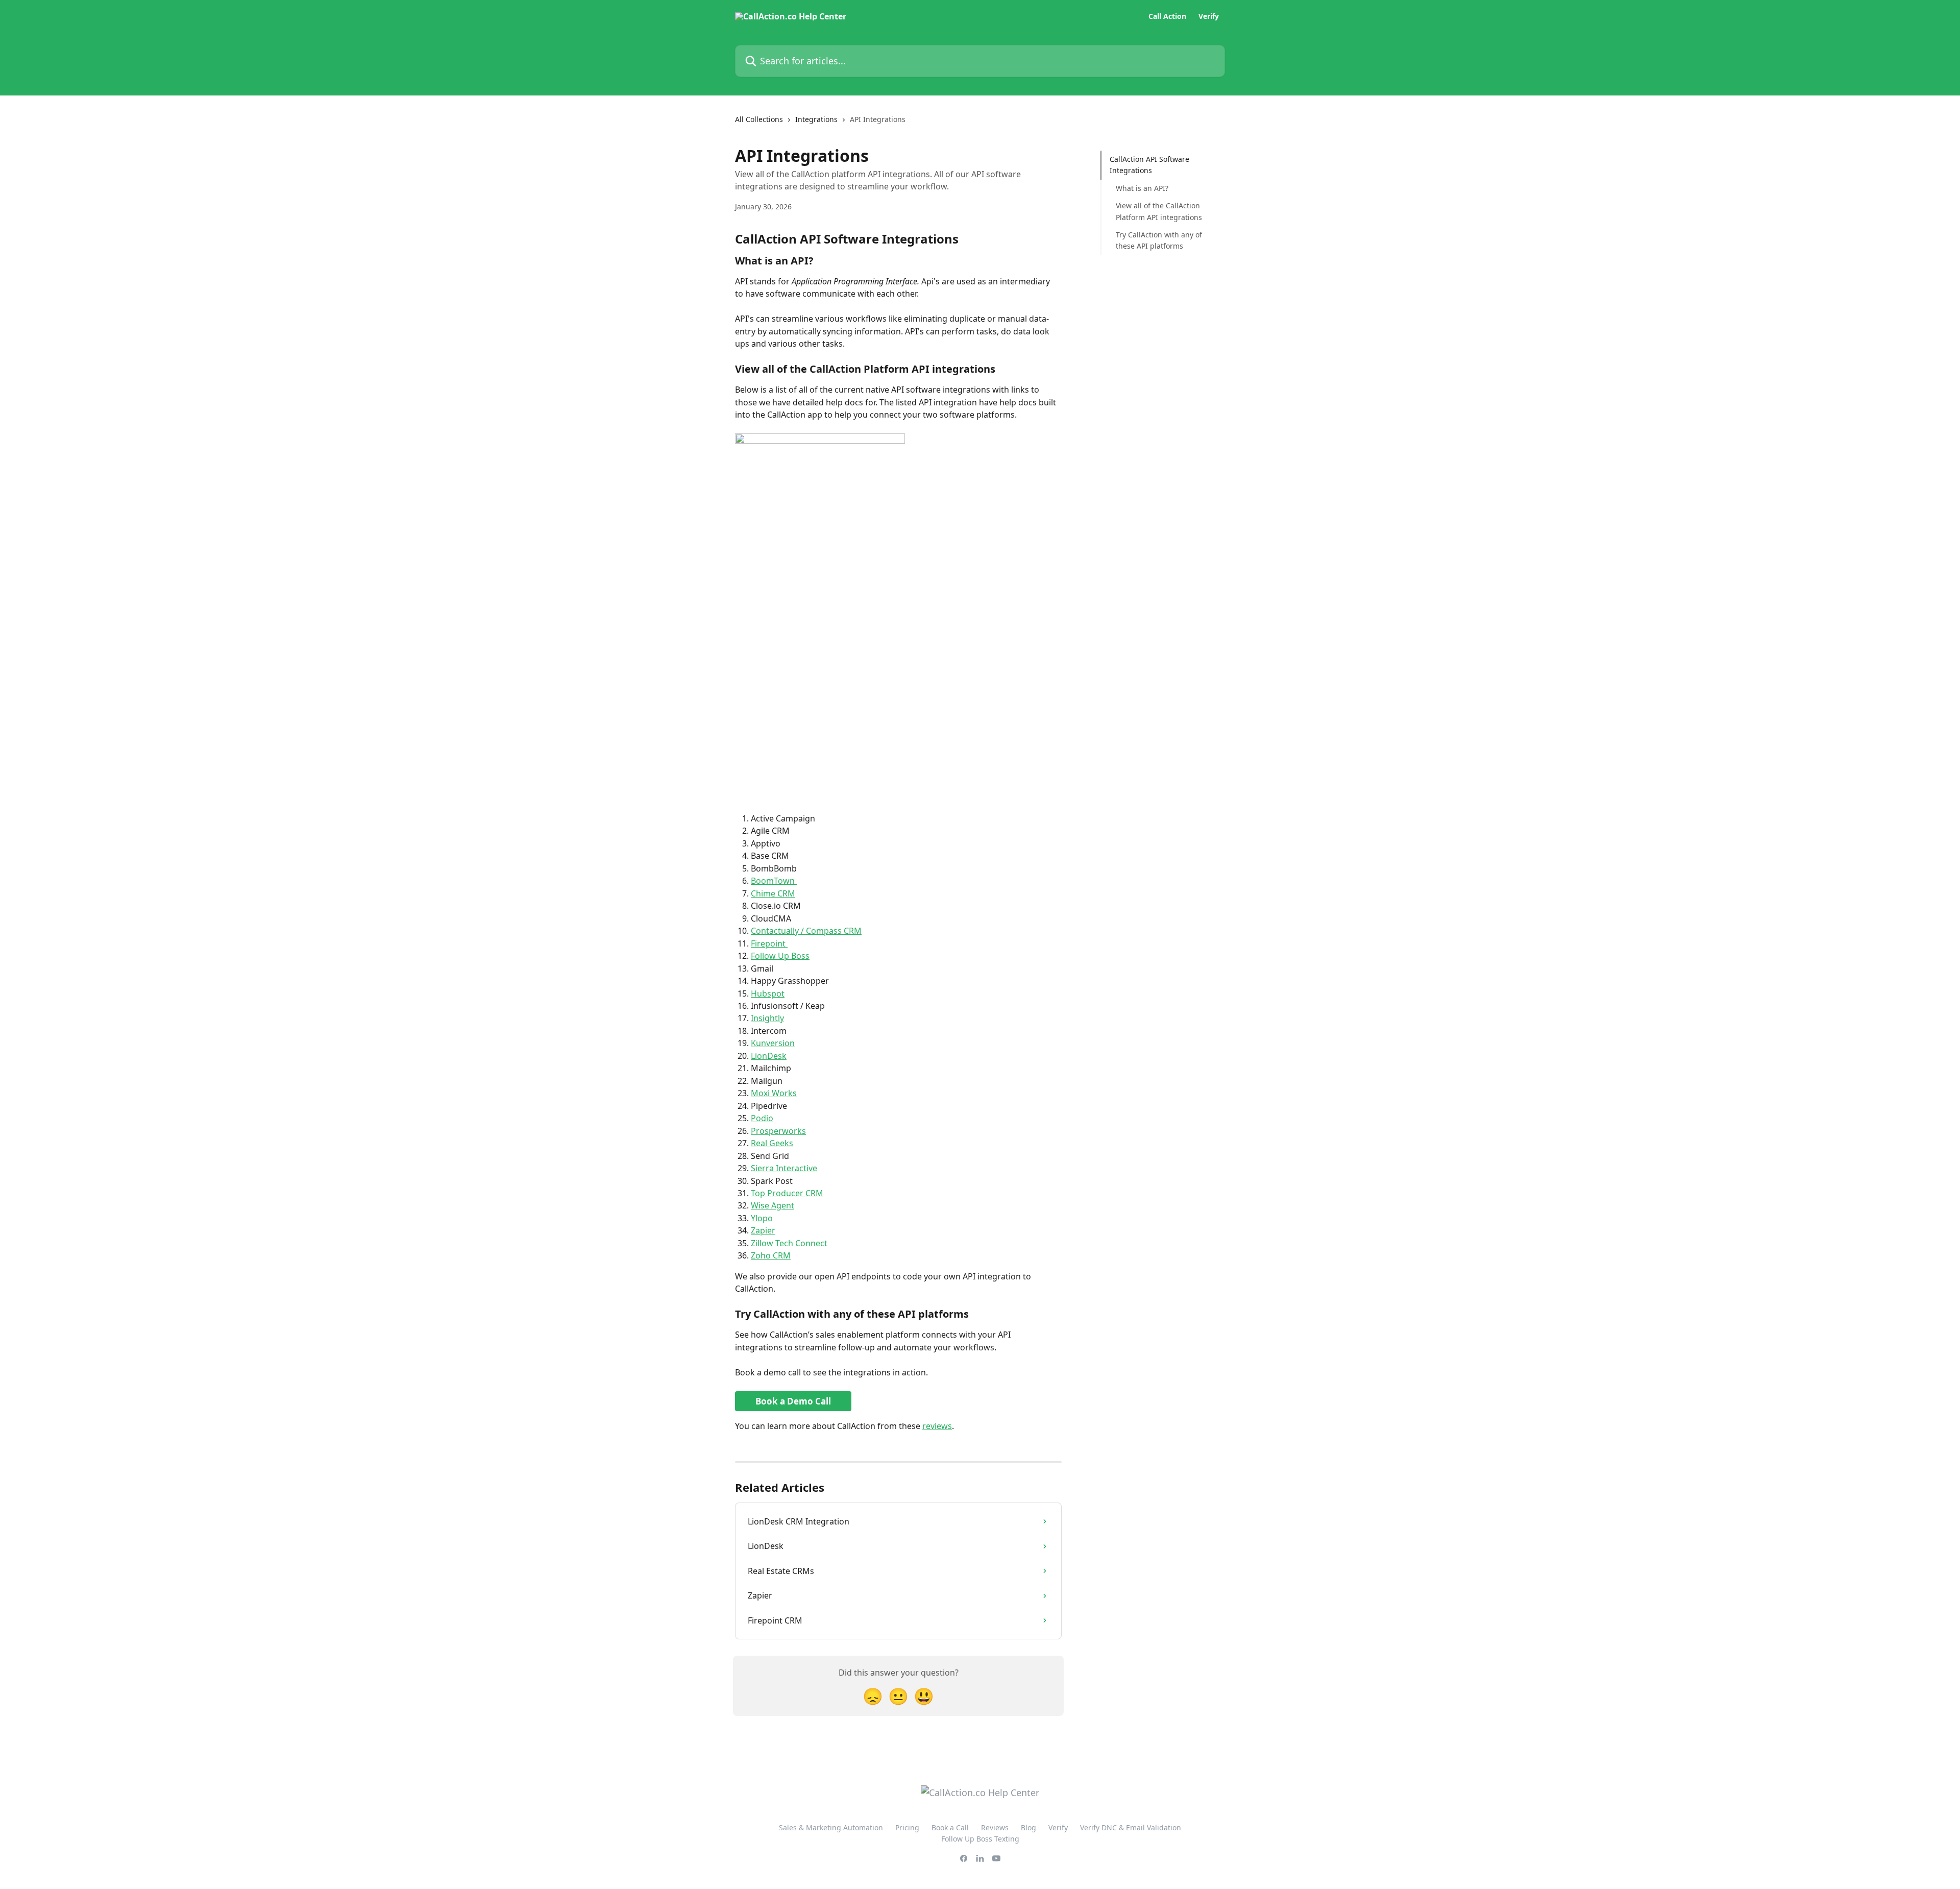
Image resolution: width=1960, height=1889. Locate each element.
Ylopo (762, 1218)
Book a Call (950, 1827)
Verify (1209, 16)
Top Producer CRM (787, 1193)
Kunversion (773, 1043)
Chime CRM (773, 893)
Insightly (767, 1018)
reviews (937, 1426)
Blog (1028, 1827)
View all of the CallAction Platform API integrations (1159, 211)
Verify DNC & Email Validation (1131, 1827)
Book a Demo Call (793, 1401)
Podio (762, 1118)
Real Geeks (772, 1143)
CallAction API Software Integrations (1149, 165)
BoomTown (774, 881)
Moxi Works (774, 1093)
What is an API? (1142, 188)
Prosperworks (778, 1131)
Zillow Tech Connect (789, 1243)
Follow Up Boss (780, 956)
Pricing (907, 1827)
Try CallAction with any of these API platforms (1159, 240)
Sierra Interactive (784, 1168)
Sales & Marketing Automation (831, 1827)
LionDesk (769, 1056)
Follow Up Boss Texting (980, 1839)
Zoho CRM (771, 1255)
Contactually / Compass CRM (806, 931)
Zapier (763, 1230)
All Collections (759, 119)
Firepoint (769, 943)
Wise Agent (773, 1205)
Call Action (1167, 16)
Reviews (995, 1827)
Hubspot (768, 994)
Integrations (816, 119)
